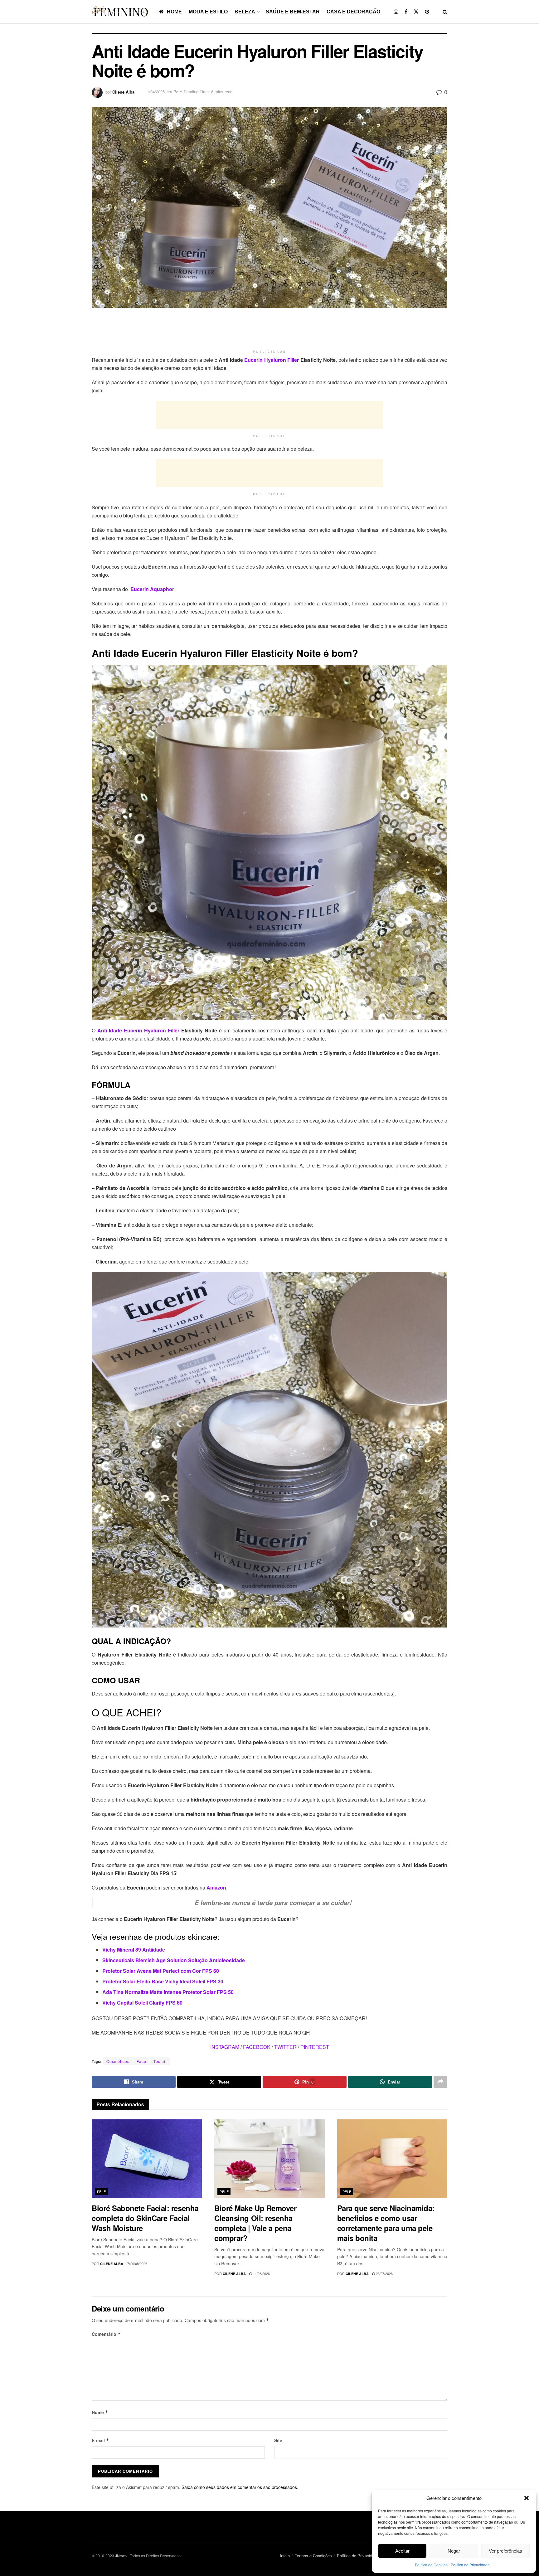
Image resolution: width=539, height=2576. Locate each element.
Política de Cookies (431, 2565)
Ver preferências (505, 2551)
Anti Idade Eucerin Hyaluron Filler (137, 1030)
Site (278, 2440)
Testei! (160, 2061)
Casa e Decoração (353, 12)
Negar (454, 2551)
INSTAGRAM (225, 2047)
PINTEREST (315, 2047)
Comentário (106, 2334)
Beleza (245, 12)
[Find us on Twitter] (416, 12)
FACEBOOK (257, 2047)
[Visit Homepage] (121, 12)
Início (285, 2556)
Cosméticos (118, 2061)
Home (174, 12)
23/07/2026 (384, 2273)
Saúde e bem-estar (293, 12)
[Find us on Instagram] (396, 12)
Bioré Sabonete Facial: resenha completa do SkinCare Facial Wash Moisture (145, 2218)
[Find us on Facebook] (406, 12)
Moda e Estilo (208, 12)
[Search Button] (445, 12)
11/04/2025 (155, 92)
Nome (100, 2412)
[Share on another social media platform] (440, 2082)
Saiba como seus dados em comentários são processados (239, 2487)
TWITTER (285, 2047)
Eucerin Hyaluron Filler (272, 360)
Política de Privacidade (470, 2565)
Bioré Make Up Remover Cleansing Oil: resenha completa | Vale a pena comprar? (255, 2223)
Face (141, 2061)
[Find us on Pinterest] (427, 12)
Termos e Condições (313, 2556)
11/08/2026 (261, 2273)
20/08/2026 (138, 2263)
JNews (121, 2556)
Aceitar (402, 2551)
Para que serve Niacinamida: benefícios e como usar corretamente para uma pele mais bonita (386, 2223)
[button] (527, 2498)
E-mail (100, 2440)
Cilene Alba (123, 92)
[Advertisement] (269, 331)
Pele (178, 92)
